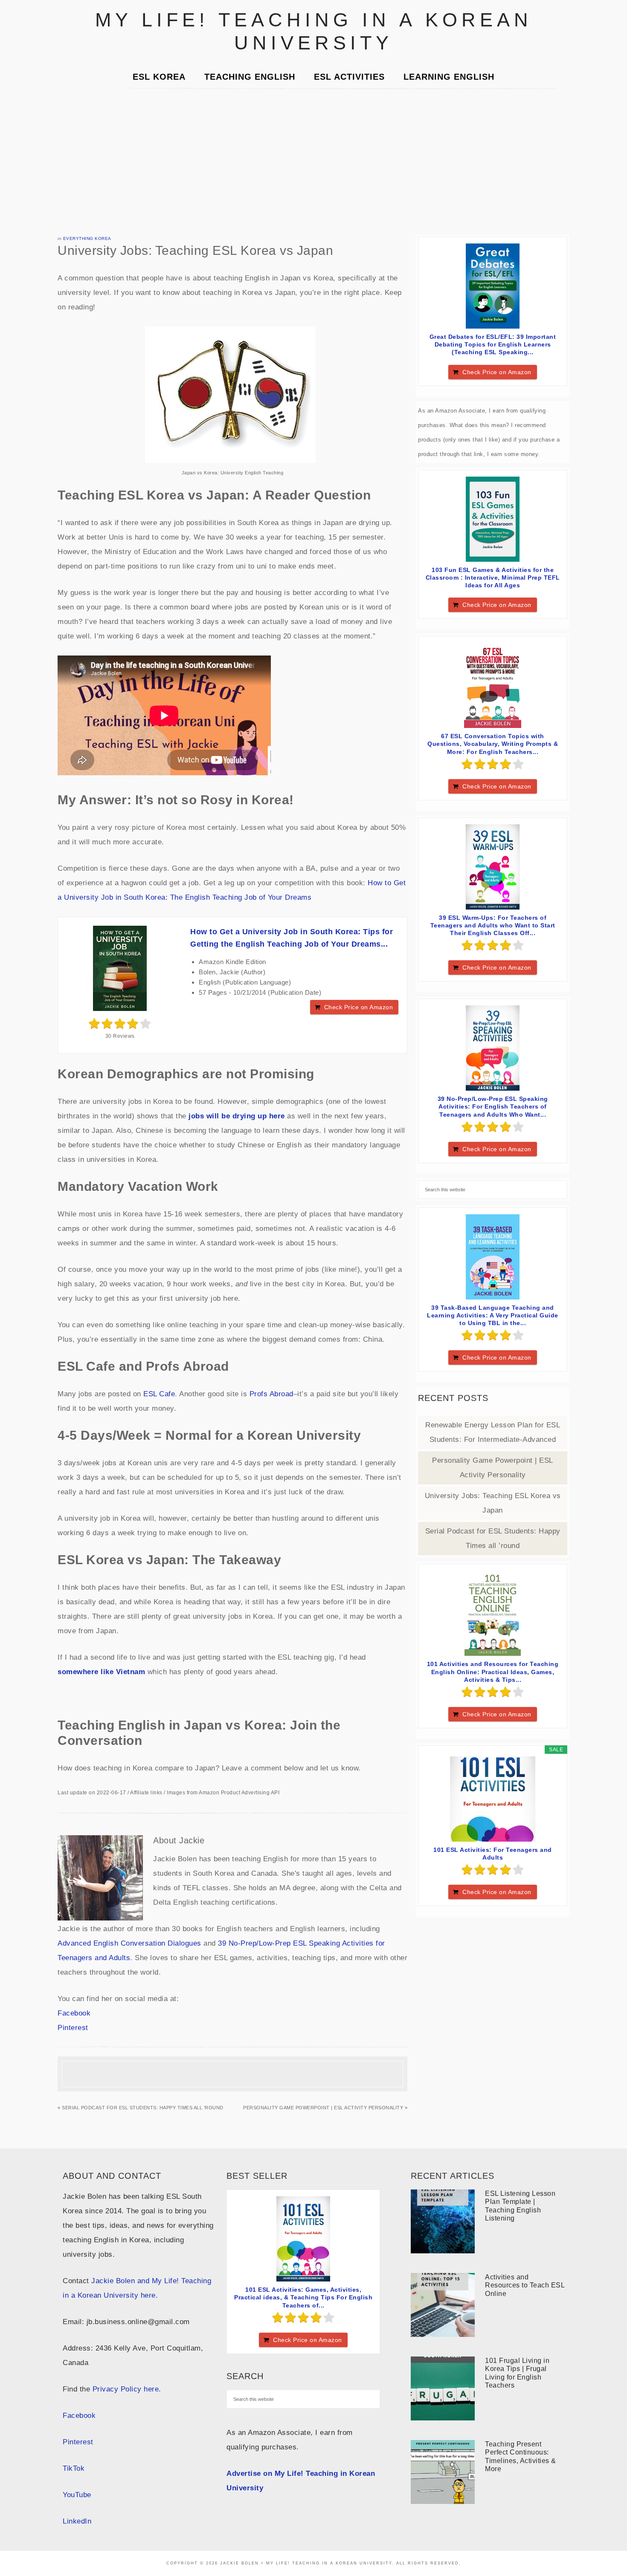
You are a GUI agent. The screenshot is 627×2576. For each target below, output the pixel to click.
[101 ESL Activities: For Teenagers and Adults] (493, 1799)
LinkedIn (77, 2521)
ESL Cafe (159, 1394)
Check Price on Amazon (359, 1007)
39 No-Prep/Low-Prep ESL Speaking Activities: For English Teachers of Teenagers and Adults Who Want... (493, 1106)
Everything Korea (87, 238)
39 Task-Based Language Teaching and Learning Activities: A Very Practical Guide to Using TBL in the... (493, 1315)
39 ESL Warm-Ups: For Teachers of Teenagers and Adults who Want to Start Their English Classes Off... (493, 925)
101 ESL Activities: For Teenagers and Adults (493, 1854)
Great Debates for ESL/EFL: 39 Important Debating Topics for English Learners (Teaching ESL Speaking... (493, 344)
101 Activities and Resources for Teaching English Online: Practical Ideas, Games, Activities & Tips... (493, 1672)
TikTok (74, 2468)
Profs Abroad (271, 1394)
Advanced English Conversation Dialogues (129, 1943)
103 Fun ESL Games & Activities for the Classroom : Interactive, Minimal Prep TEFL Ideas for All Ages (493, 578)
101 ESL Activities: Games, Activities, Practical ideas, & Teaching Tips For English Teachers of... (303, 2297)
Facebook (74, 2013)
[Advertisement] (313, 162)
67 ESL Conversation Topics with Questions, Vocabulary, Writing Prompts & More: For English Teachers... (493, 744)
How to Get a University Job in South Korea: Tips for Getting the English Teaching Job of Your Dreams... (292, 938)
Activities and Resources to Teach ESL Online (525, 2285)
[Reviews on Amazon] (120, 1024)
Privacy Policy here (126, 2389)
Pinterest (73, 2028)
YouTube (77, 2495)
